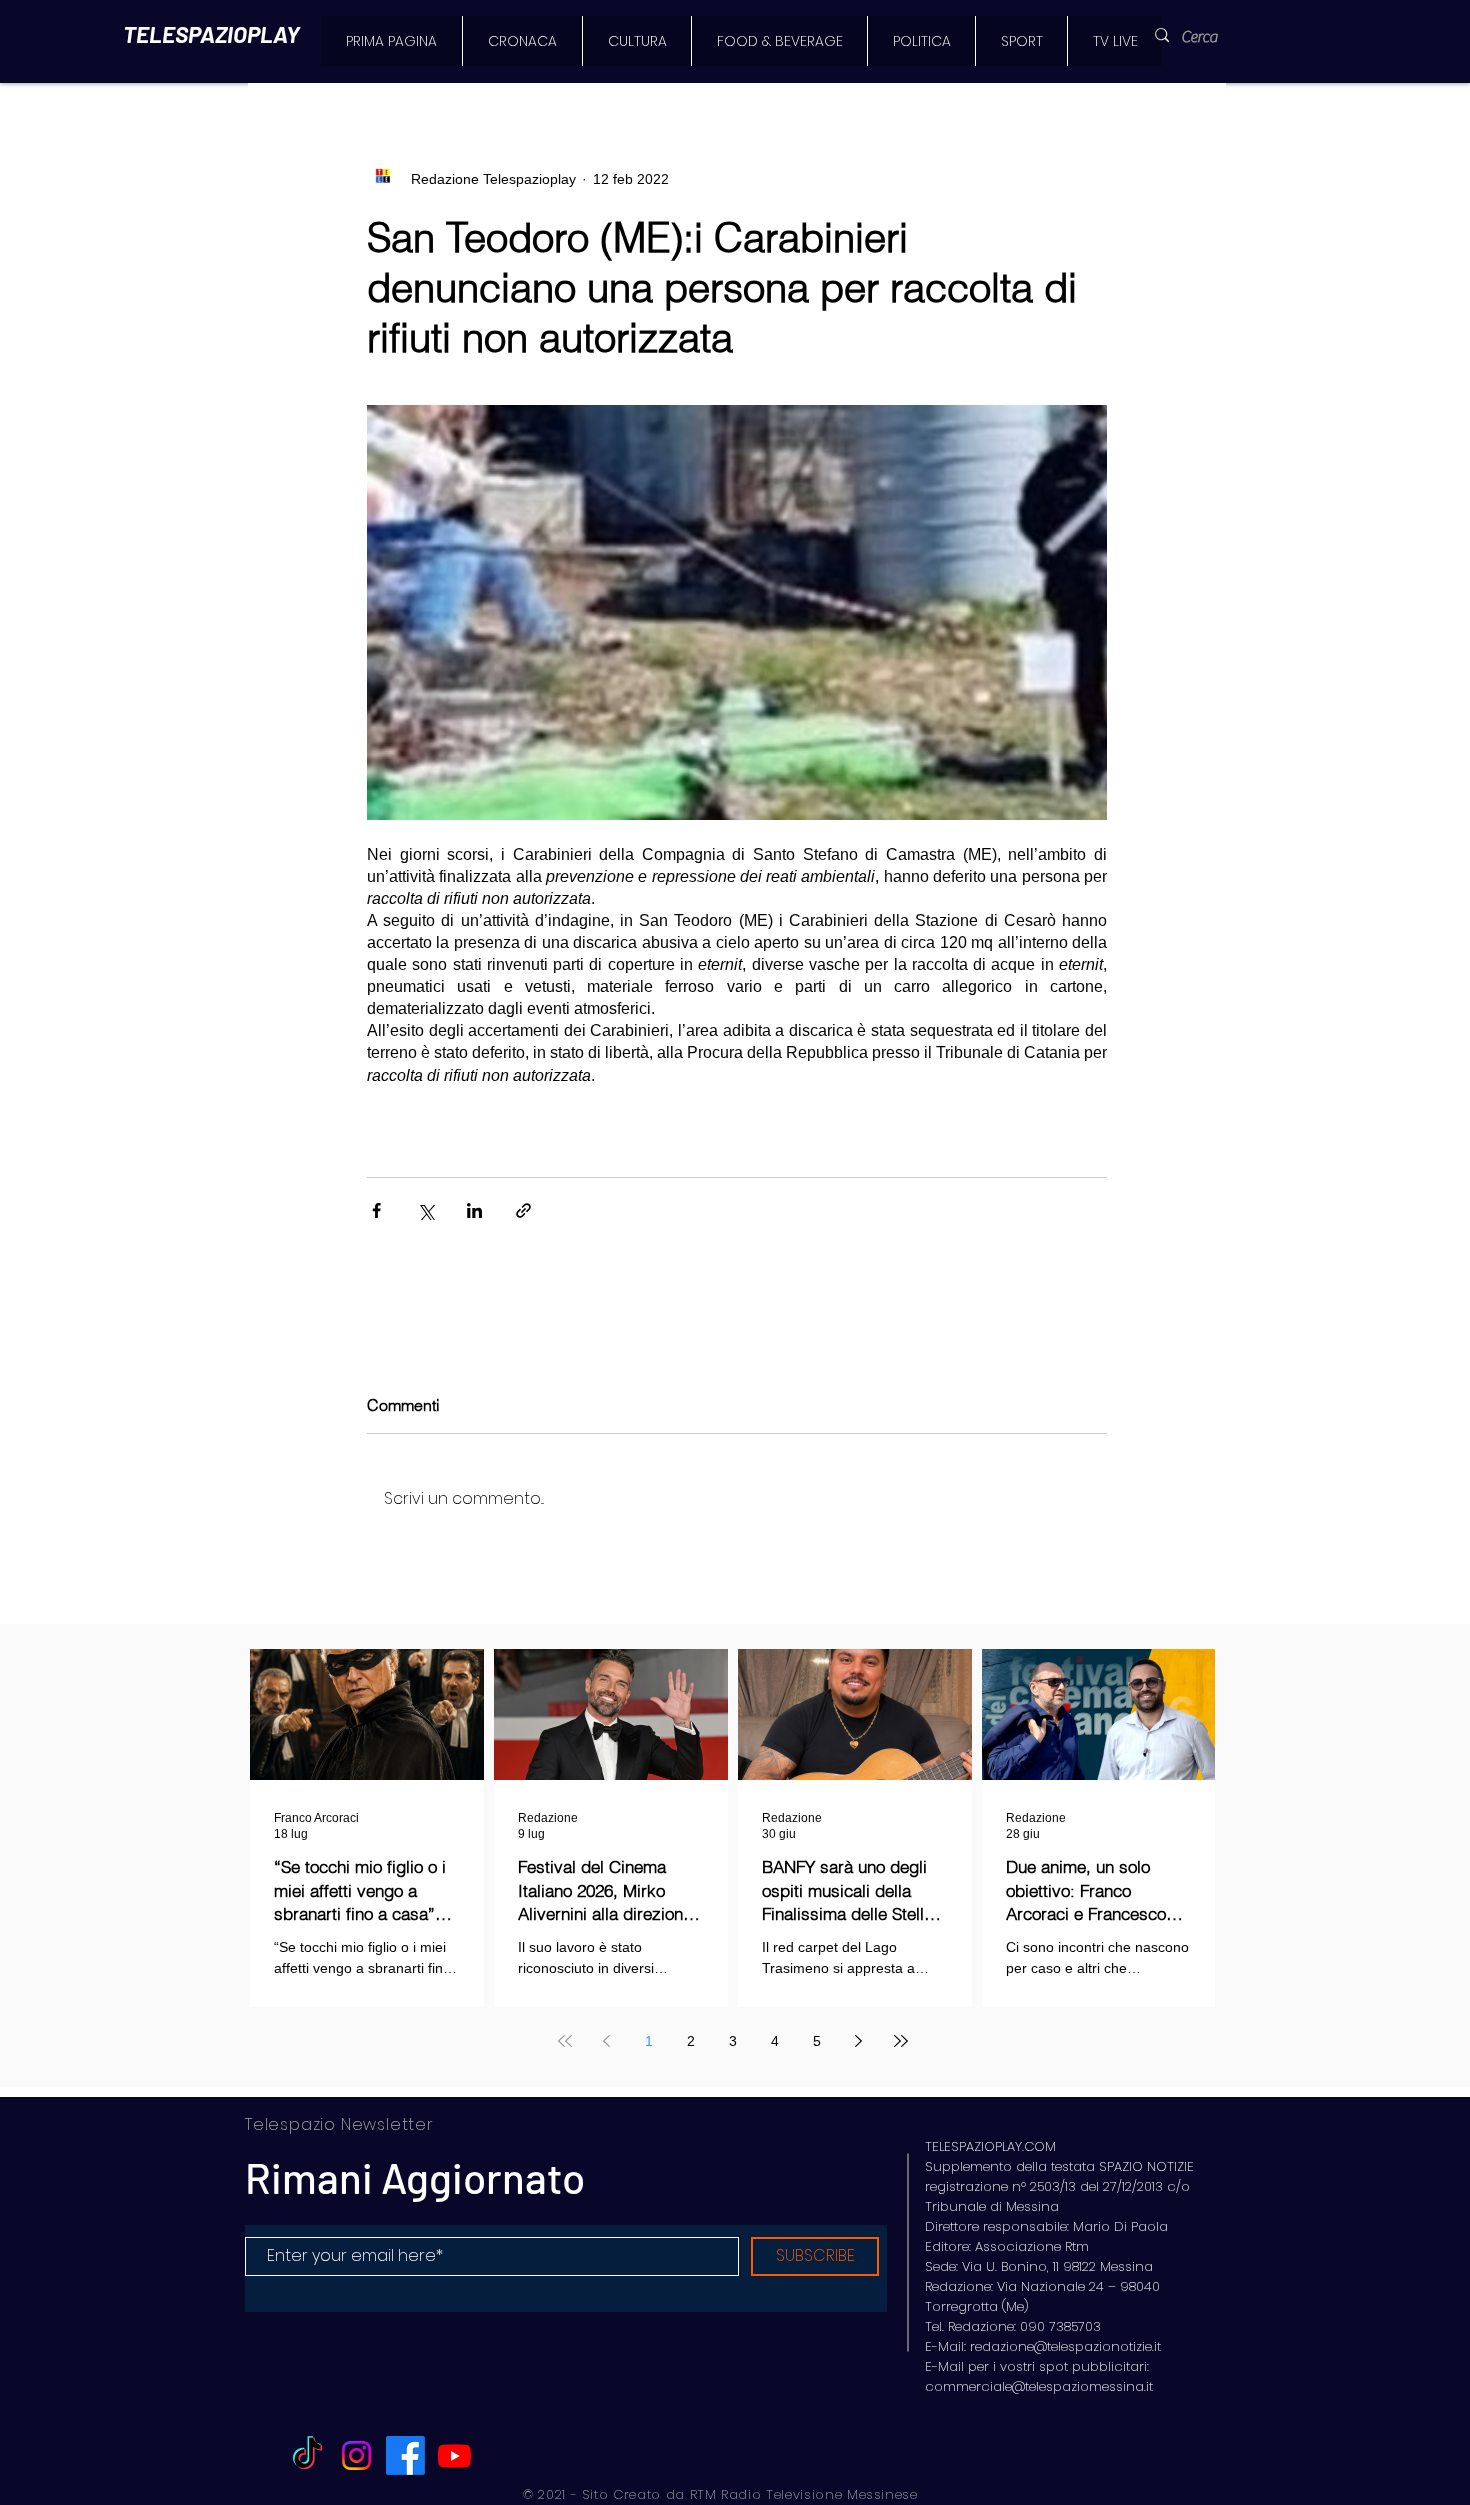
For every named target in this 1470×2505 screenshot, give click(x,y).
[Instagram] (356, 2455)
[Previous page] (607, 2041)
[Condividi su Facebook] (376, 1210)
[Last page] (901, 2041)
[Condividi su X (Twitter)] (425, 1210)
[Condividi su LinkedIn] (474, 1210)
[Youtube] (454, 2455)
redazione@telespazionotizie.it (1065, 2346)
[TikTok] (307, 2455)
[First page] (565, 2041)
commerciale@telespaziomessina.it (1039, 2386)
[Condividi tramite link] (523, 1210)
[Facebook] (405, 2455)
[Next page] (859, 2041)
